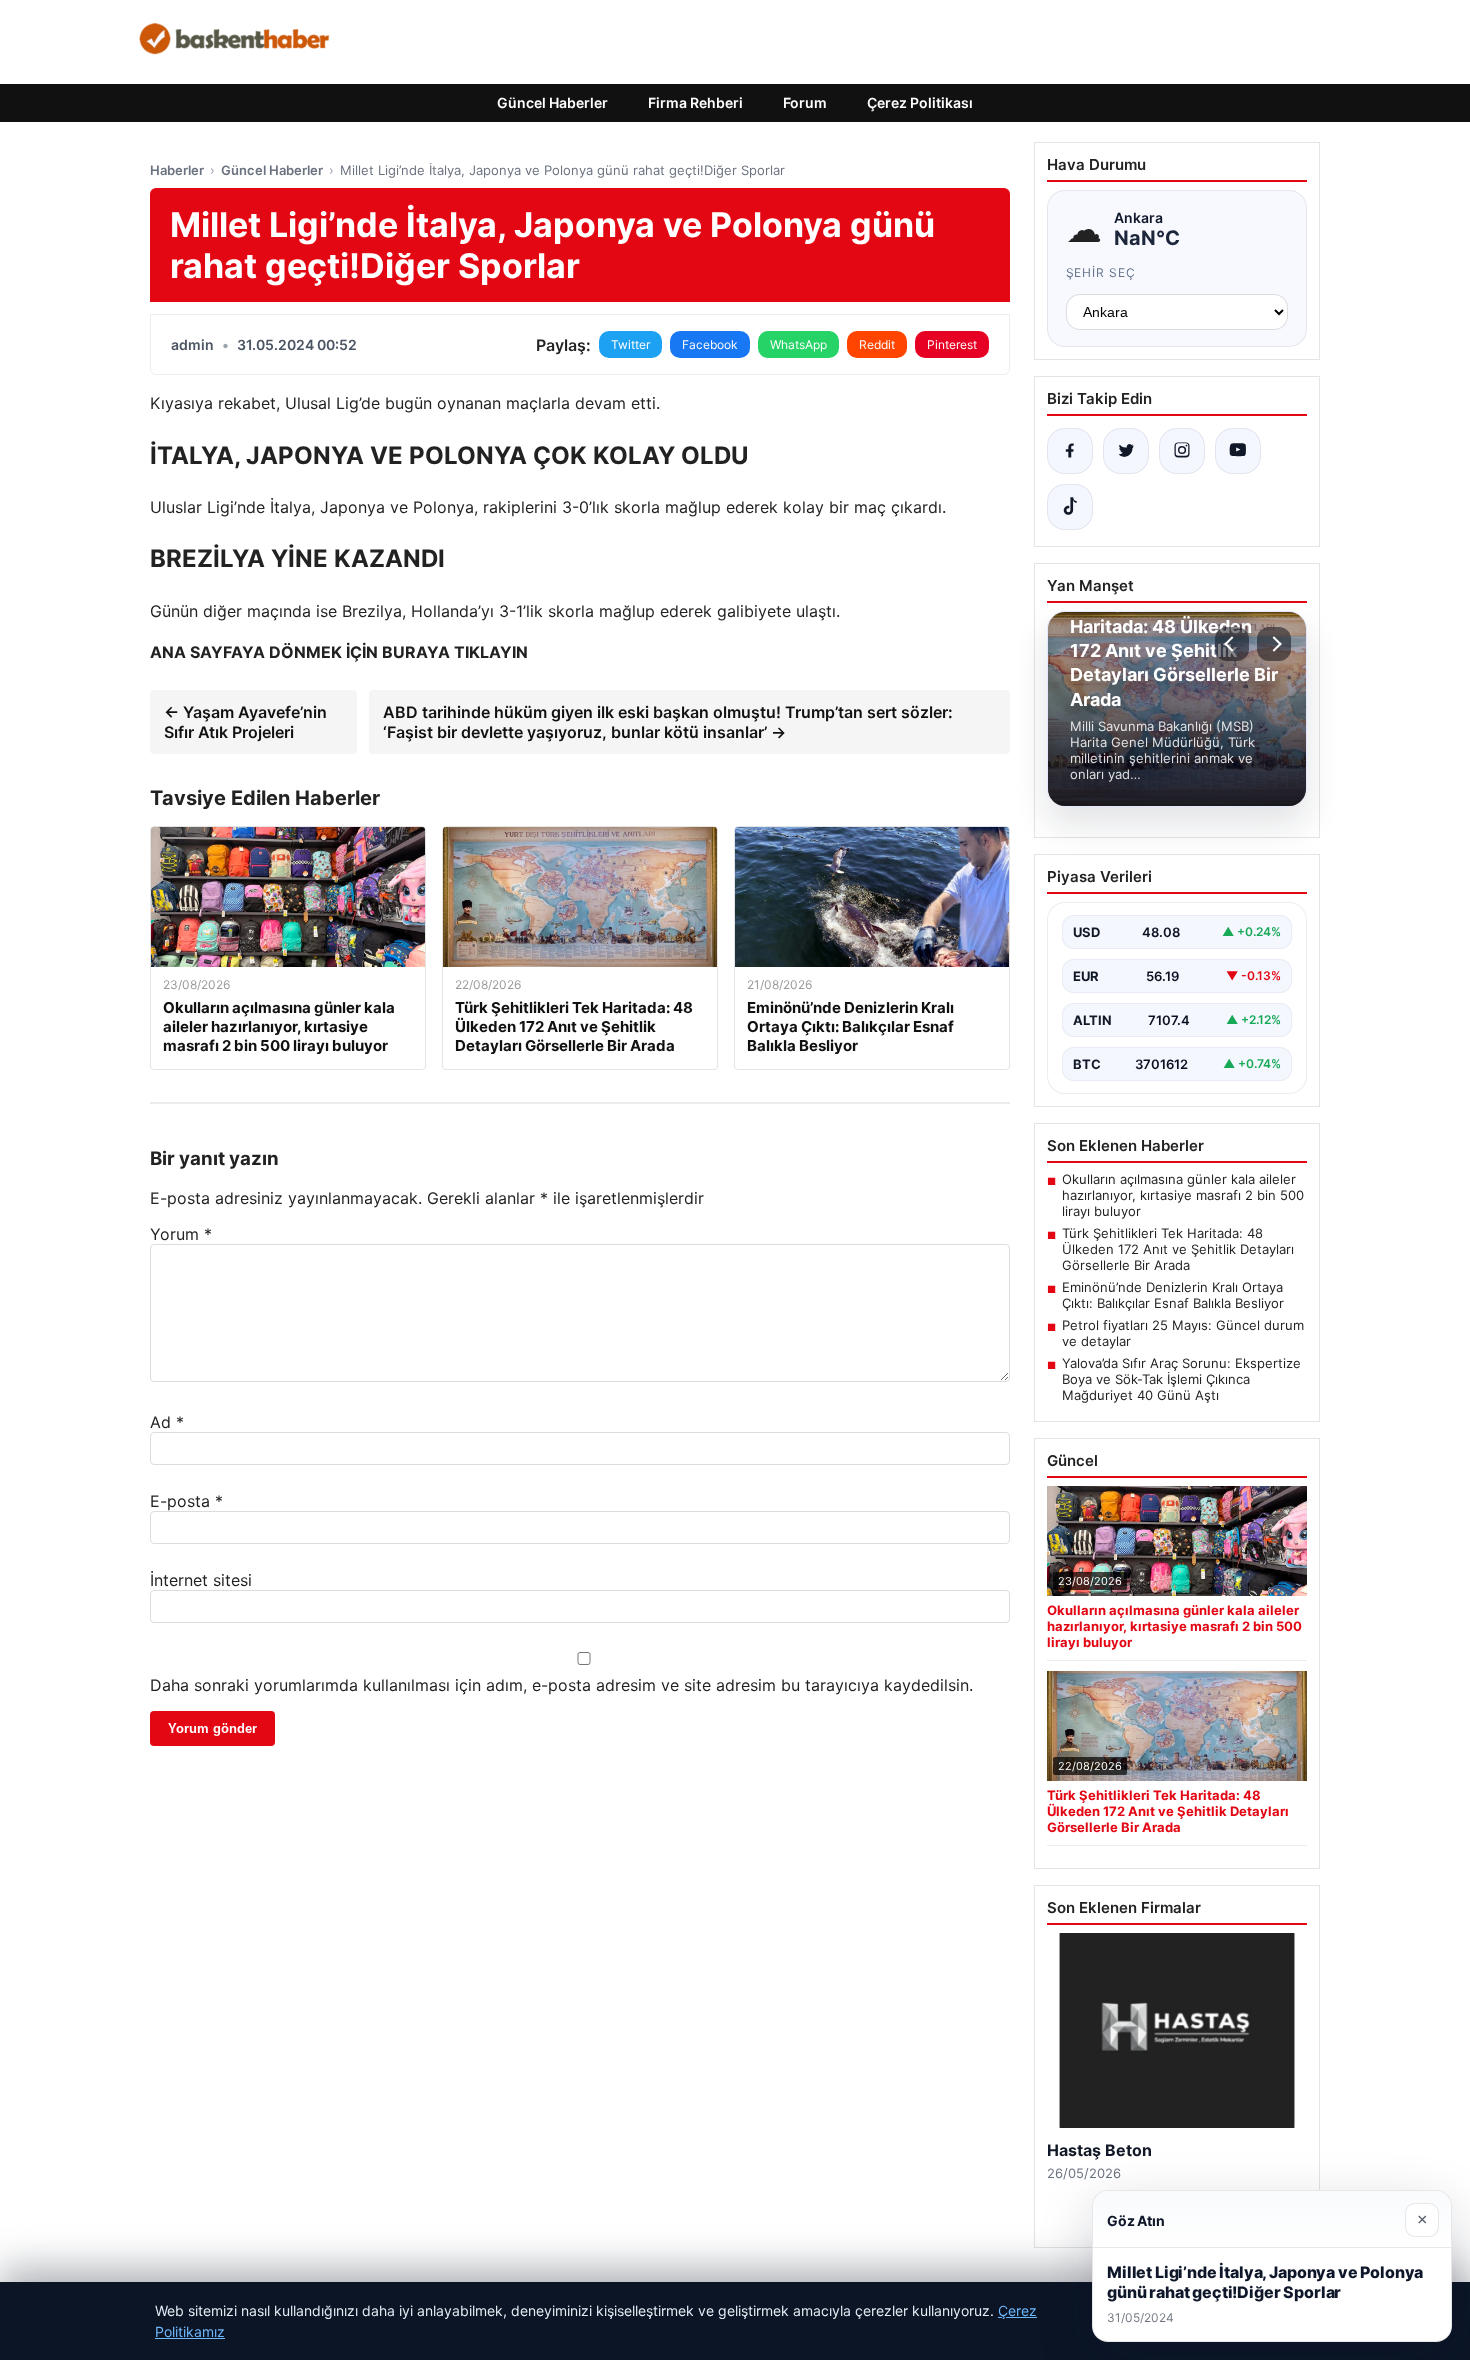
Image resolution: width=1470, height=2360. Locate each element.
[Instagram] (1182, 451)
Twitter (630, 344)
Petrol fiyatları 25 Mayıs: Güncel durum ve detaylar (1183, 1333)
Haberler (177, 170)
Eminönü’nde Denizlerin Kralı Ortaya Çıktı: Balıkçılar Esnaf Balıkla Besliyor (1173, 1295)
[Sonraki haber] (1274, 644)
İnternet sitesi (201, 1580)
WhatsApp (798, 344)
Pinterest (952, 344)
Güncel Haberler (552, 102)
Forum (805, 102)
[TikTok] (1070, 507)
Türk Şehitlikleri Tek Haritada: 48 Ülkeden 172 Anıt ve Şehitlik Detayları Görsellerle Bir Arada (1178, 1249)
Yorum (181, 1234)
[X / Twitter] (1126, 451)
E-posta (186, 1501)
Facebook (710, 344)
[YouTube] (1238, 451)
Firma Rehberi (695, 102)
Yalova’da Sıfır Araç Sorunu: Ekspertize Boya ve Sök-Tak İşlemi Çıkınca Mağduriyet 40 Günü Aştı (1181, 1379)
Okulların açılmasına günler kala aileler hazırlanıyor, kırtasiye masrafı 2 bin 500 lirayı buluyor (1183, 1195)
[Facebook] (1070, 451)
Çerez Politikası (920, 102)
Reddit (877, 344)
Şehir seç (1101, 272)
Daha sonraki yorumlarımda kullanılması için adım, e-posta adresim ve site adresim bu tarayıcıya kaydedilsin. (561, 1685)
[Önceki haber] (1232, 644)
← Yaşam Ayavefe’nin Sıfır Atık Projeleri (245, 722)
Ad (167, 1422)
